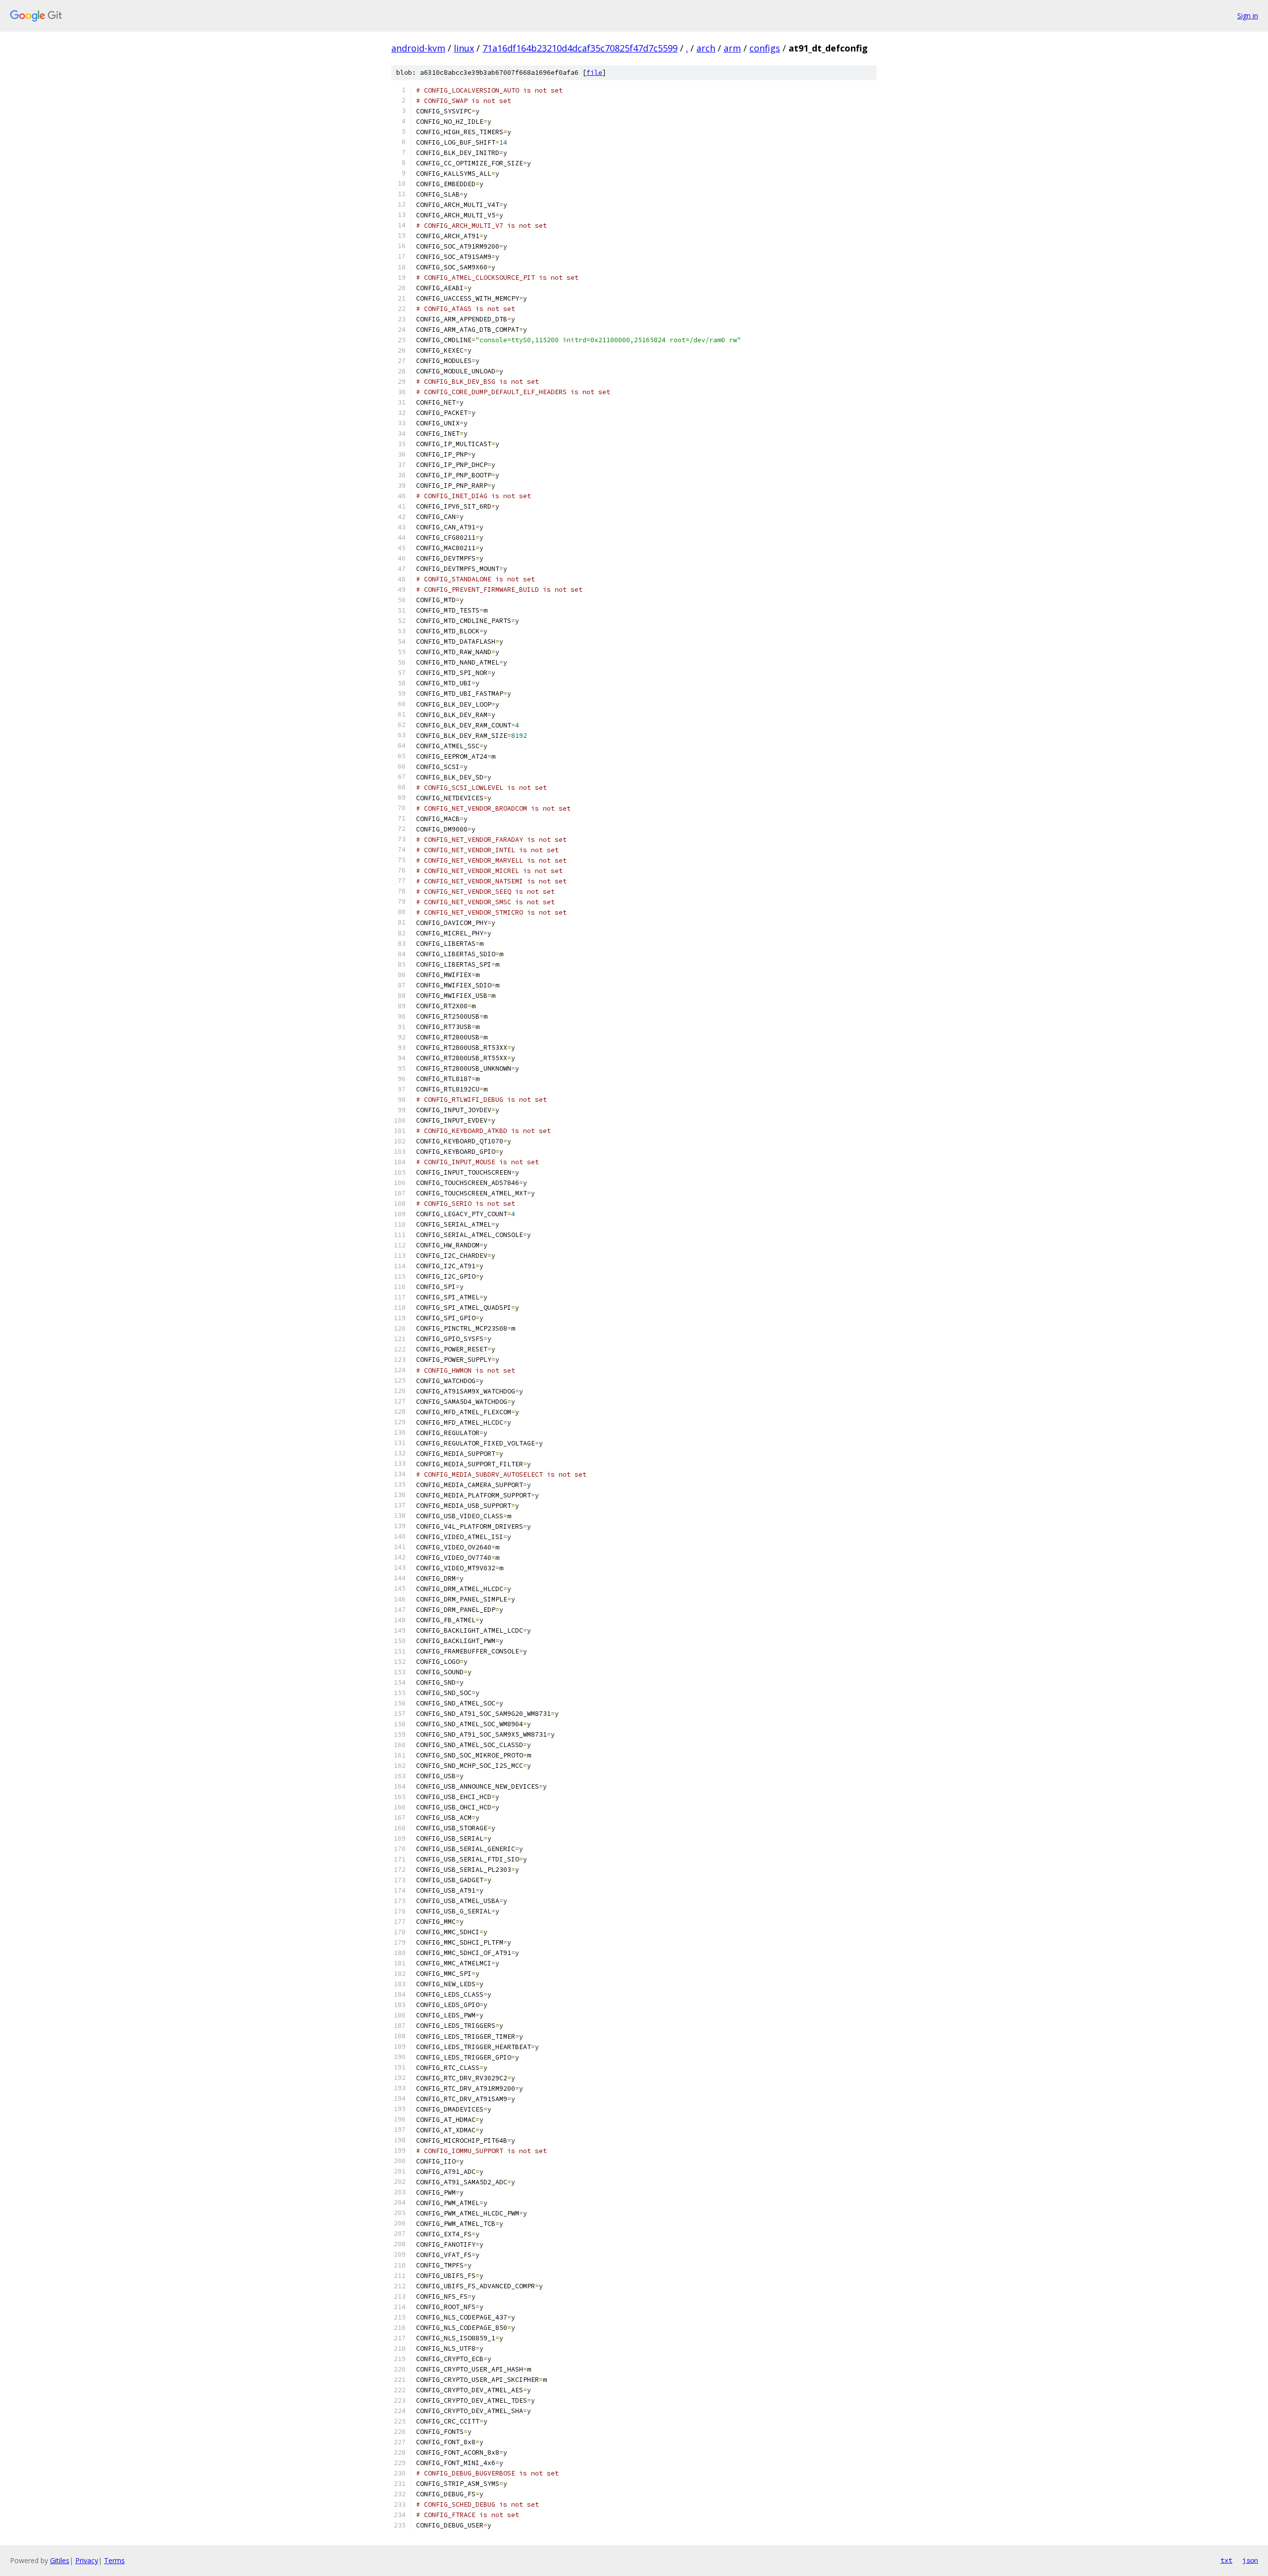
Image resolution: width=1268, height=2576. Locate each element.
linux (464, 48)
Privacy (87, 2560)
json (1250, 2560)
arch (706, 48)
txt (1226, 2560)
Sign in (1248, 16)
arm (732, 48)
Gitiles (60, 2560)
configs (765, 48)
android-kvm (418, 48)
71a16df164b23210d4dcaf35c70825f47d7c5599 (580, 48)
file (594, 73)
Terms (114, 2560)
